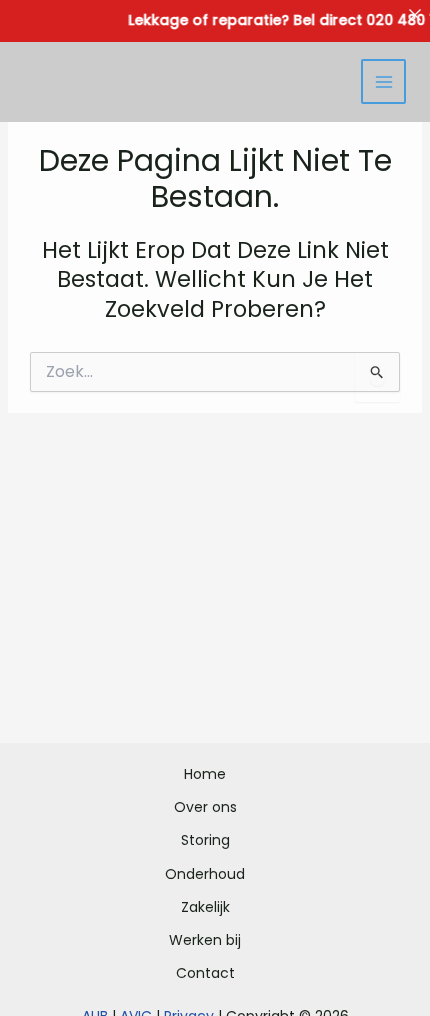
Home (205, 774)
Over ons (205, 807)
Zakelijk (205, 907)
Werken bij (205, 940)
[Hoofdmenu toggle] (383, 81)
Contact (205, 973)
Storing (205, 840)
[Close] (415, 15)
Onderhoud (205, 874)
